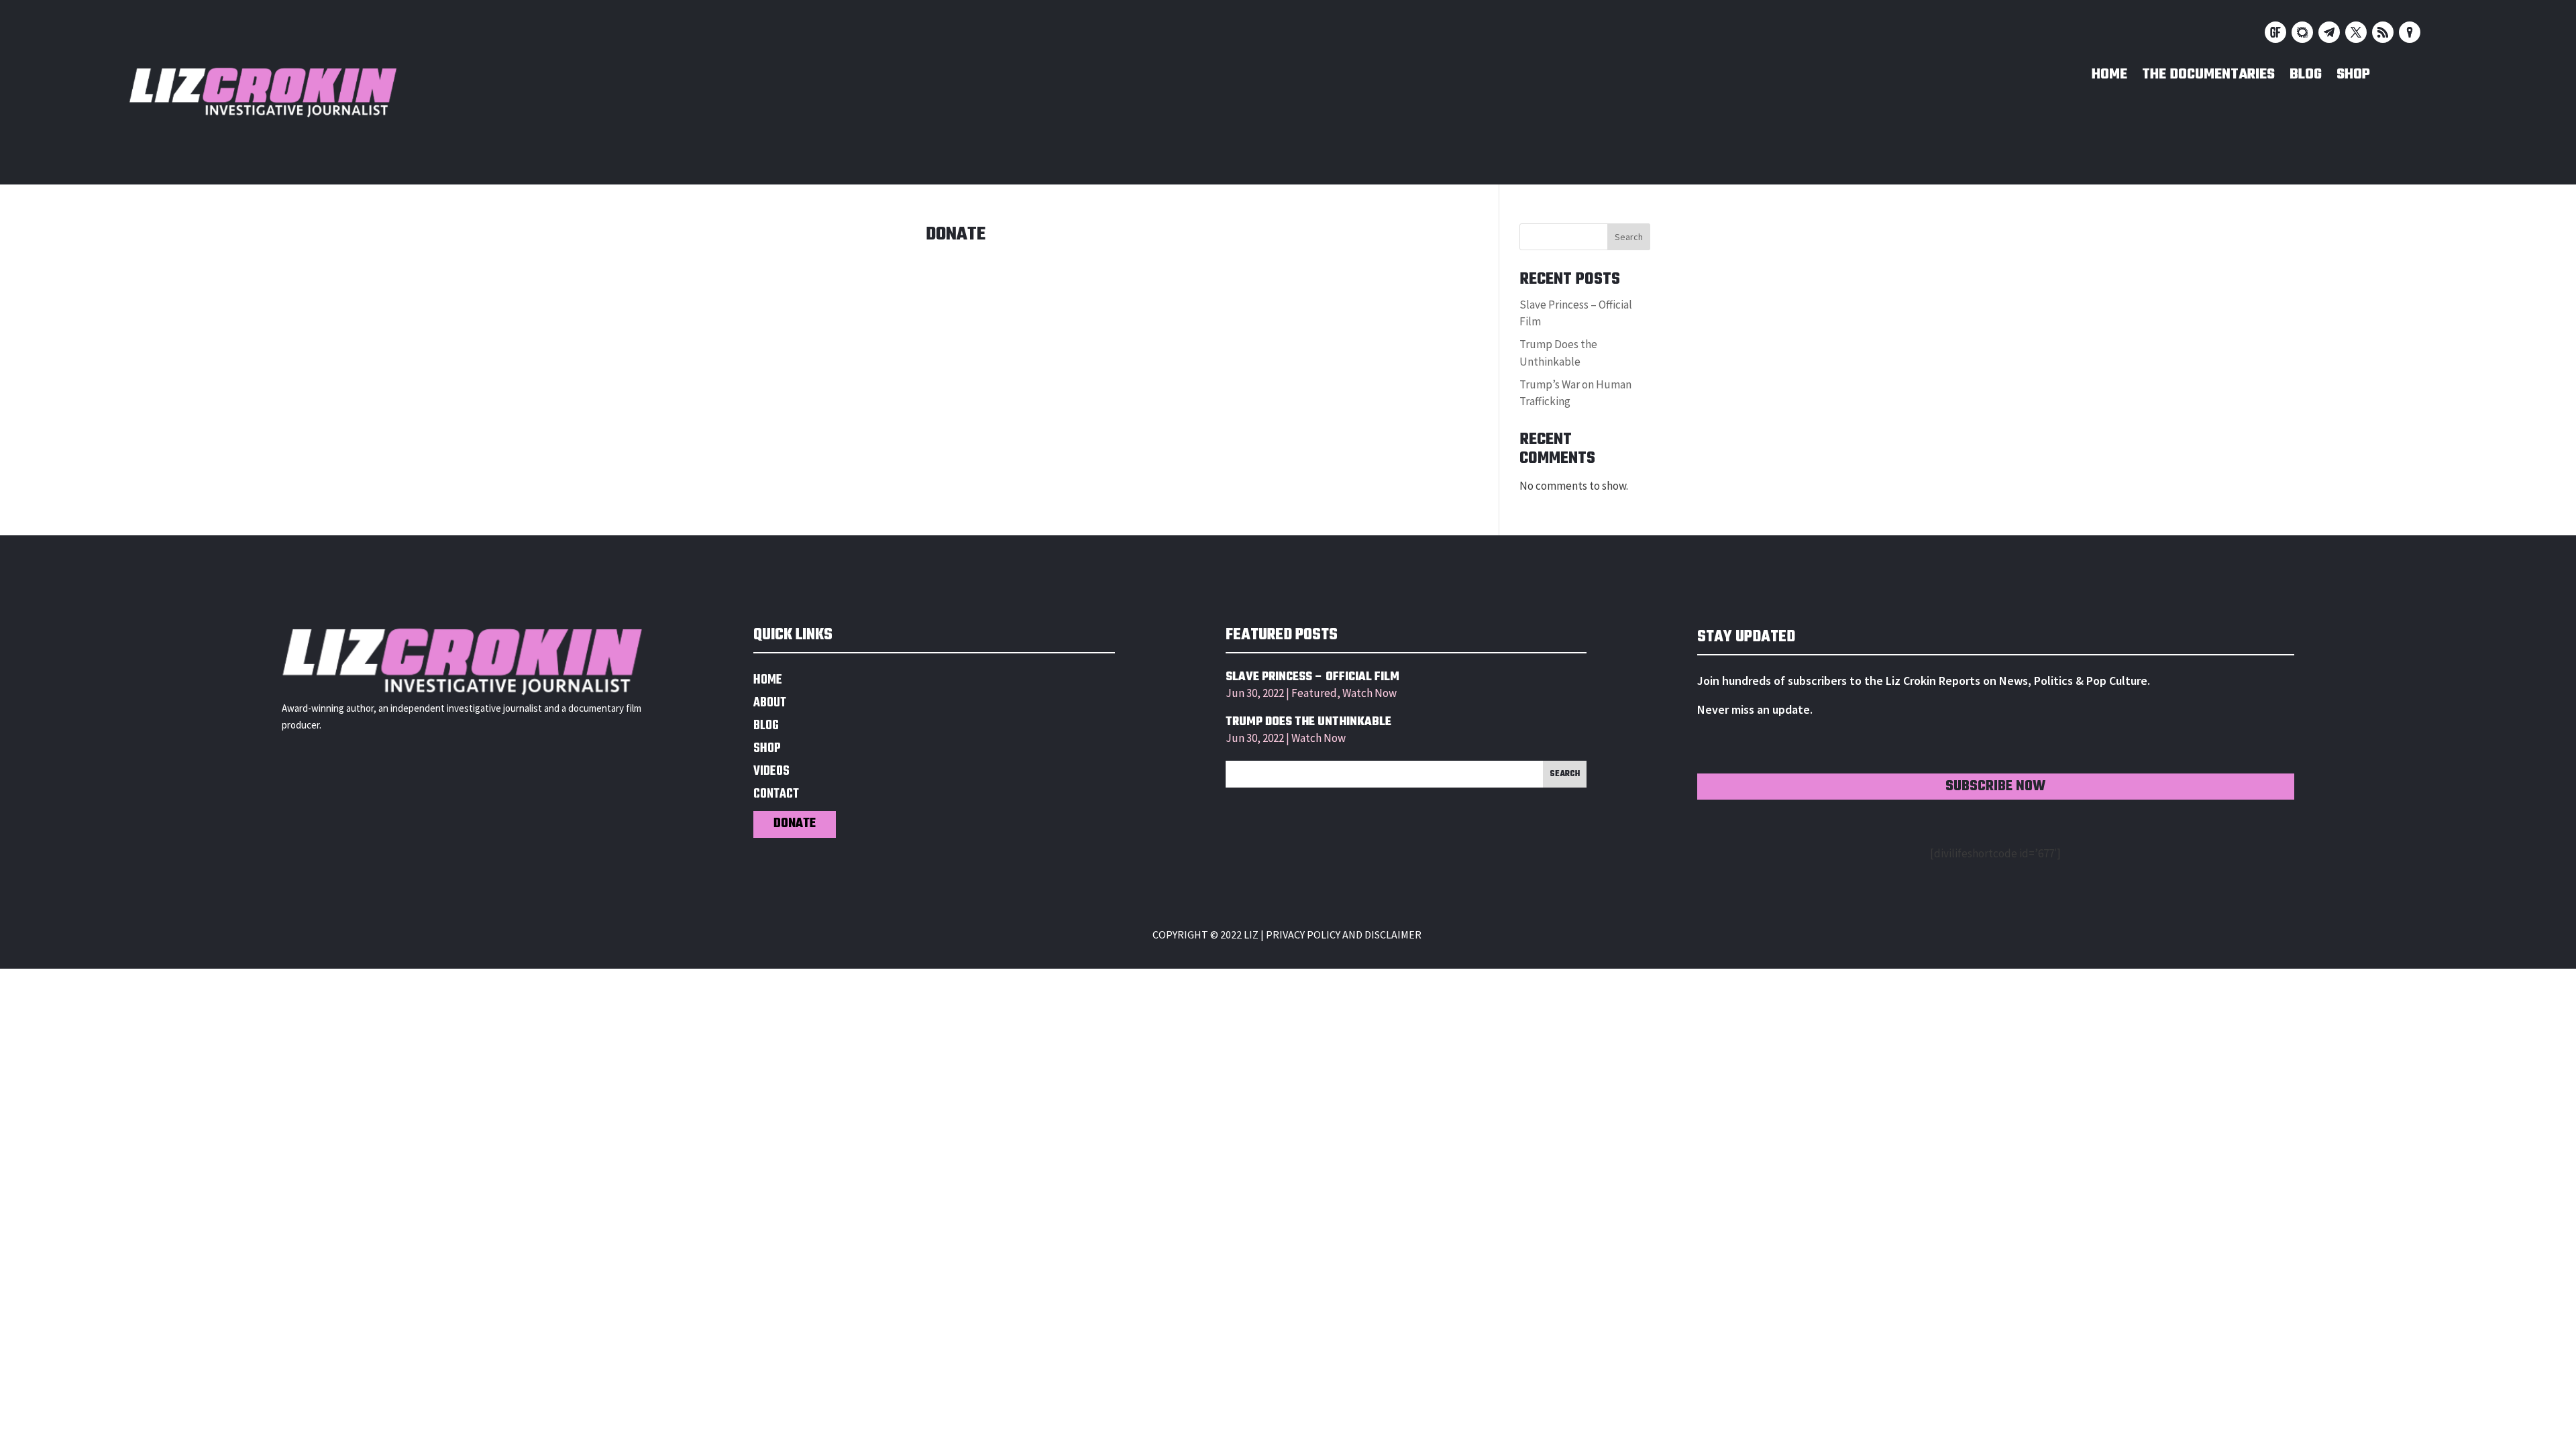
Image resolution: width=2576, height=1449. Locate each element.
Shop (2353, 77)
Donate (795, 824)
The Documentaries (2208, 77)
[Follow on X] (2356, 32)
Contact (776, 796)
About (770, 705)
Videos (771, 773)
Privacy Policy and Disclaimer (1344, 934)
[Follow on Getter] (2275, 32)
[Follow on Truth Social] (2410, 32)
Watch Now (1370, 693)
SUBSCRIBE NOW (1995, 787)
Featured (1314, 693)
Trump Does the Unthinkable (1308, 722)
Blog (2306, 77)
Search (1629, 237)
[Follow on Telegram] (2329, 32)
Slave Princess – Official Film (1312, 677)
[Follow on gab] (2302, 32)
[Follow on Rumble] (2383, 32)
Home (2109, 77)
